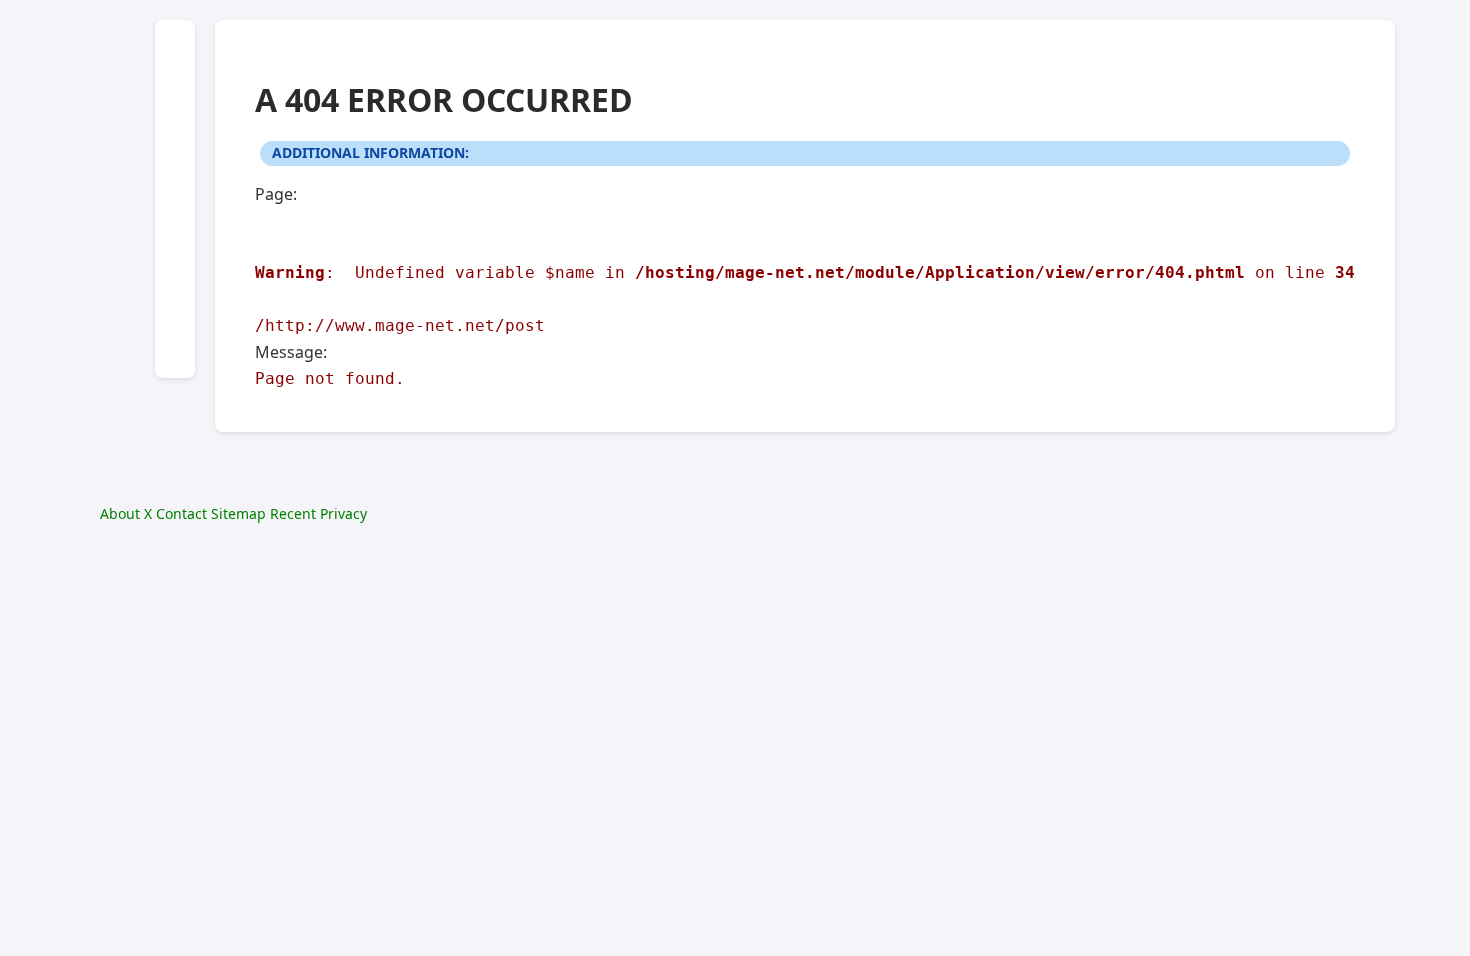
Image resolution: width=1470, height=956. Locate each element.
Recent (293, 513)
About (120, 513)
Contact (181, 513)
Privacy (343, 513)
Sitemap (238, 513)
